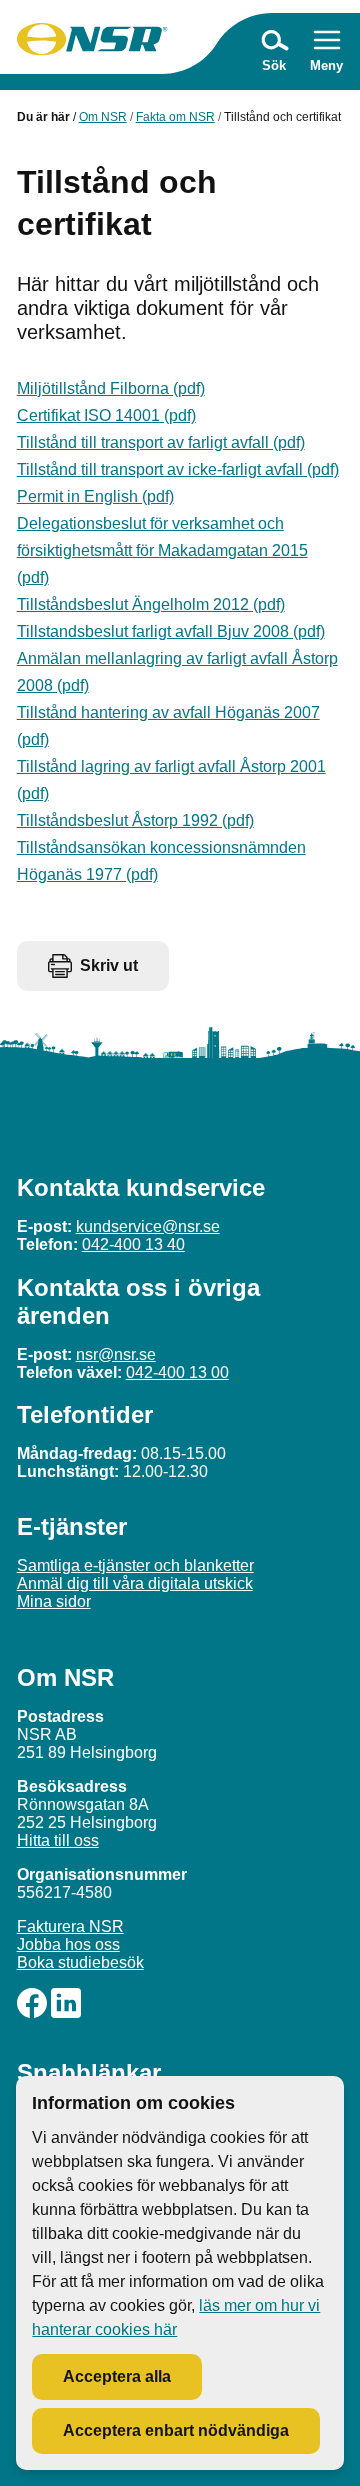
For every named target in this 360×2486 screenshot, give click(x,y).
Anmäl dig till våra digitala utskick (135, 1583)
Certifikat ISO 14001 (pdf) (106, 415)
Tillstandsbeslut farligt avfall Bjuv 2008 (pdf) (171, 631)
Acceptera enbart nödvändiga (176, 2430)
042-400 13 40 (133, 1244)
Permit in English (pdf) (95, 496)
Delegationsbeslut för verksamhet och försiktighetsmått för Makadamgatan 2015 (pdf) (162, 550)
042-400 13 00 (177, 1372)
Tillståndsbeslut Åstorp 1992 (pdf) (135, 820)
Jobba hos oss (68, 1944)
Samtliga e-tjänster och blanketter (135, 1565)
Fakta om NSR (175, 117)
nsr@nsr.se (116, 1354)
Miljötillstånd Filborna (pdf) (111, 388)
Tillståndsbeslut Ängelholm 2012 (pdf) (151, 604)
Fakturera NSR (70, 1926)
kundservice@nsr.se (148, 1226)
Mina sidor (54, 1601)
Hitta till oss (58, 1840)
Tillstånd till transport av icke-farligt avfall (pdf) (178, 469)
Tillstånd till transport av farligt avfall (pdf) (161, 442)
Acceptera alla (117, 2376)
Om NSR (103, 117)
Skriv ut (109, 965)
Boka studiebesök (80, 1962)
